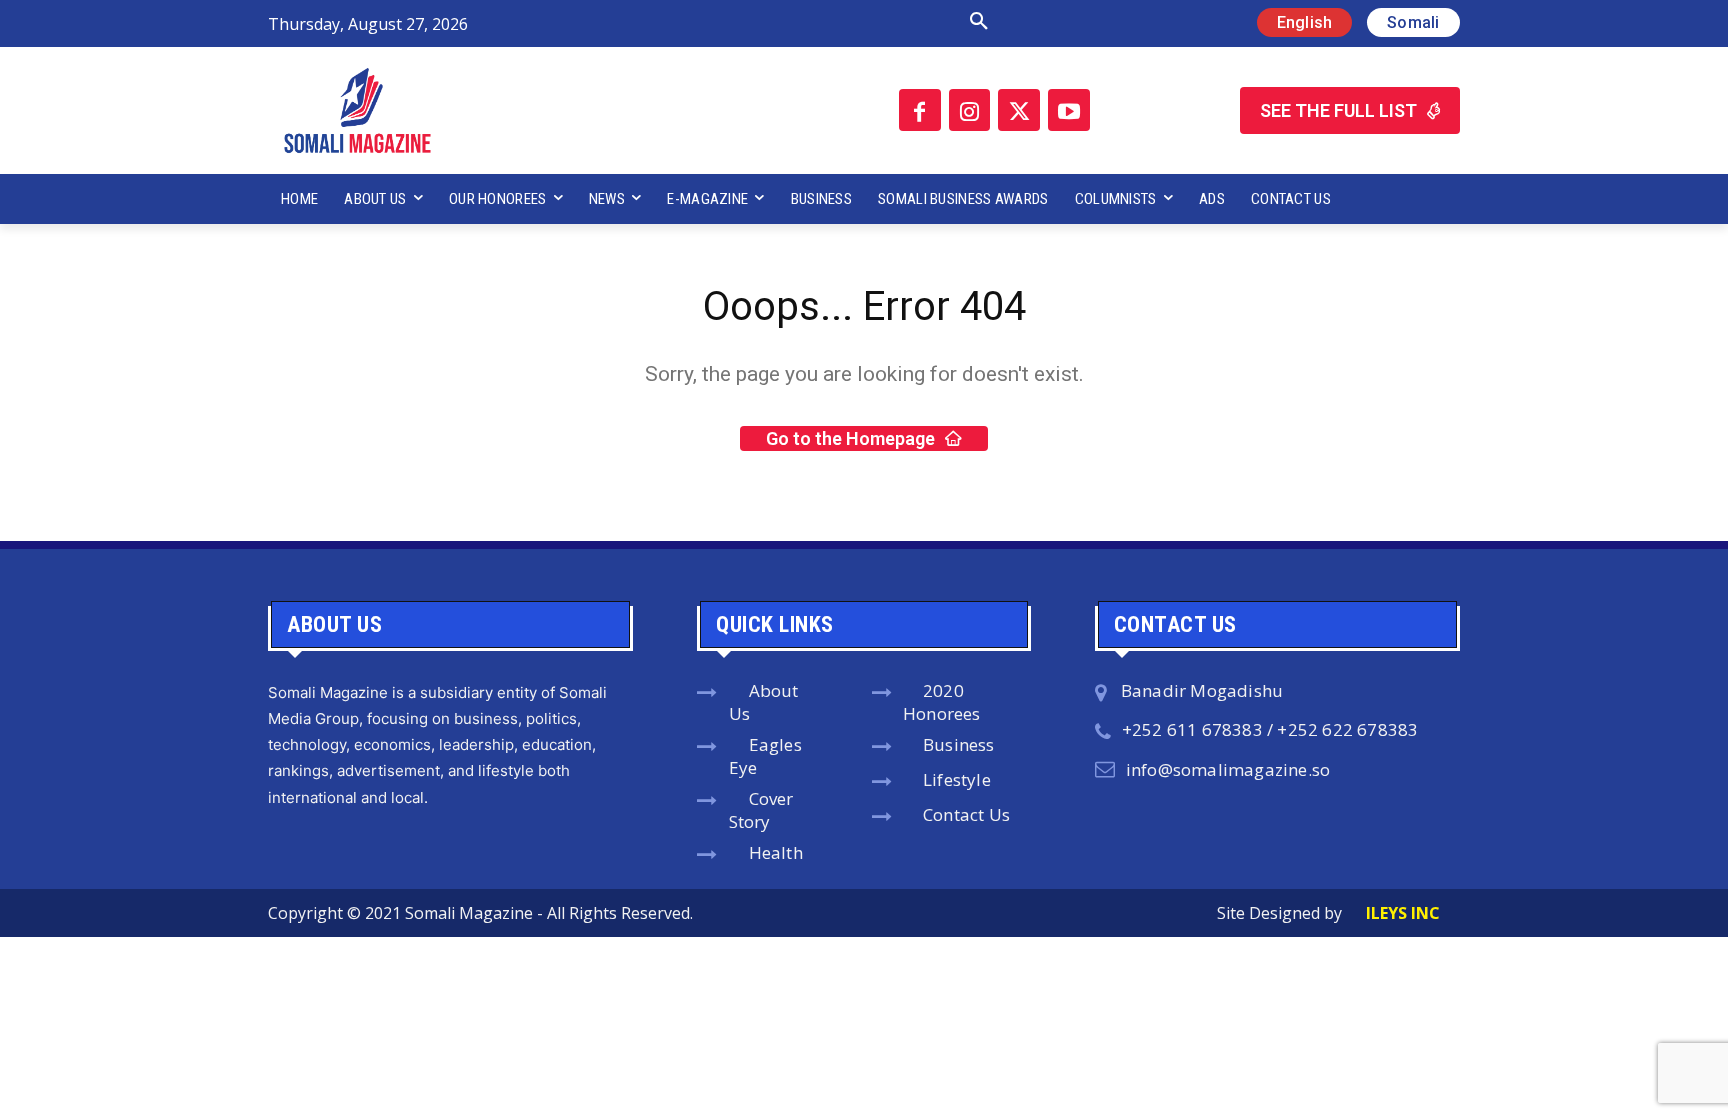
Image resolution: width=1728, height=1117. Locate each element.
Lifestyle (957, 779)
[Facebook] (920, 110)
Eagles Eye (765, 756)
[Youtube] (1069, 110)
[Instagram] (970, 110)
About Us (764, 702)
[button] (767, 22)
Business (959, 744)
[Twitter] (1019, 110)
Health (776, 852)
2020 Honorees (942, 702)
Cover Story (761, 810)
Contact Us (966, 814)
